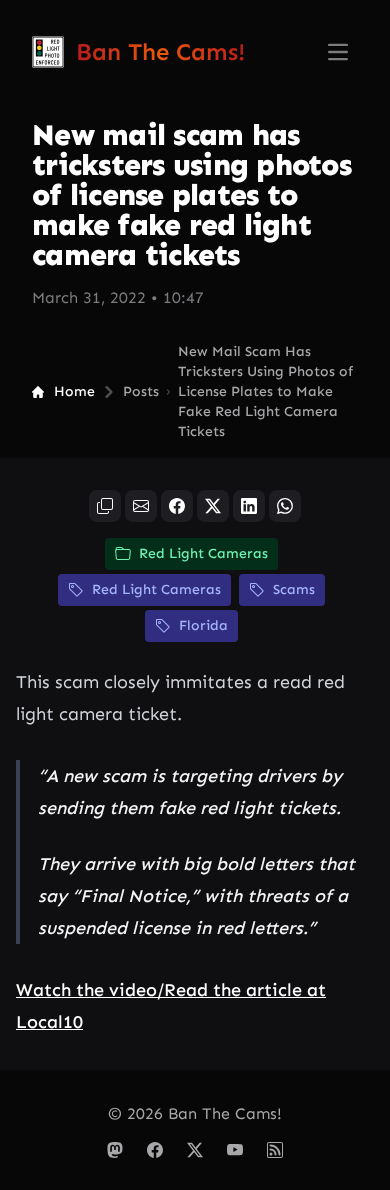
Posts (141, 391)
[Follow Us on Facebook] (155, 1150)
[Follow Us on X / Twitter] (195, 1150)
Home (74, 391)
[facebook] (177, 506)
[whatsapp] (285, 506)
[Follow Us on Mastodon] (115, 1150)
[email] (141, 506)
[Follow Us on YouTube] (235, 1150)
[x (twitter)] (213, 506)
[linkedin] (249, 506)
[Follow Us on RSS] (275, 1150)
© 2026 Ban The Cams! (195, 1113)
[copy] (105, 506)
